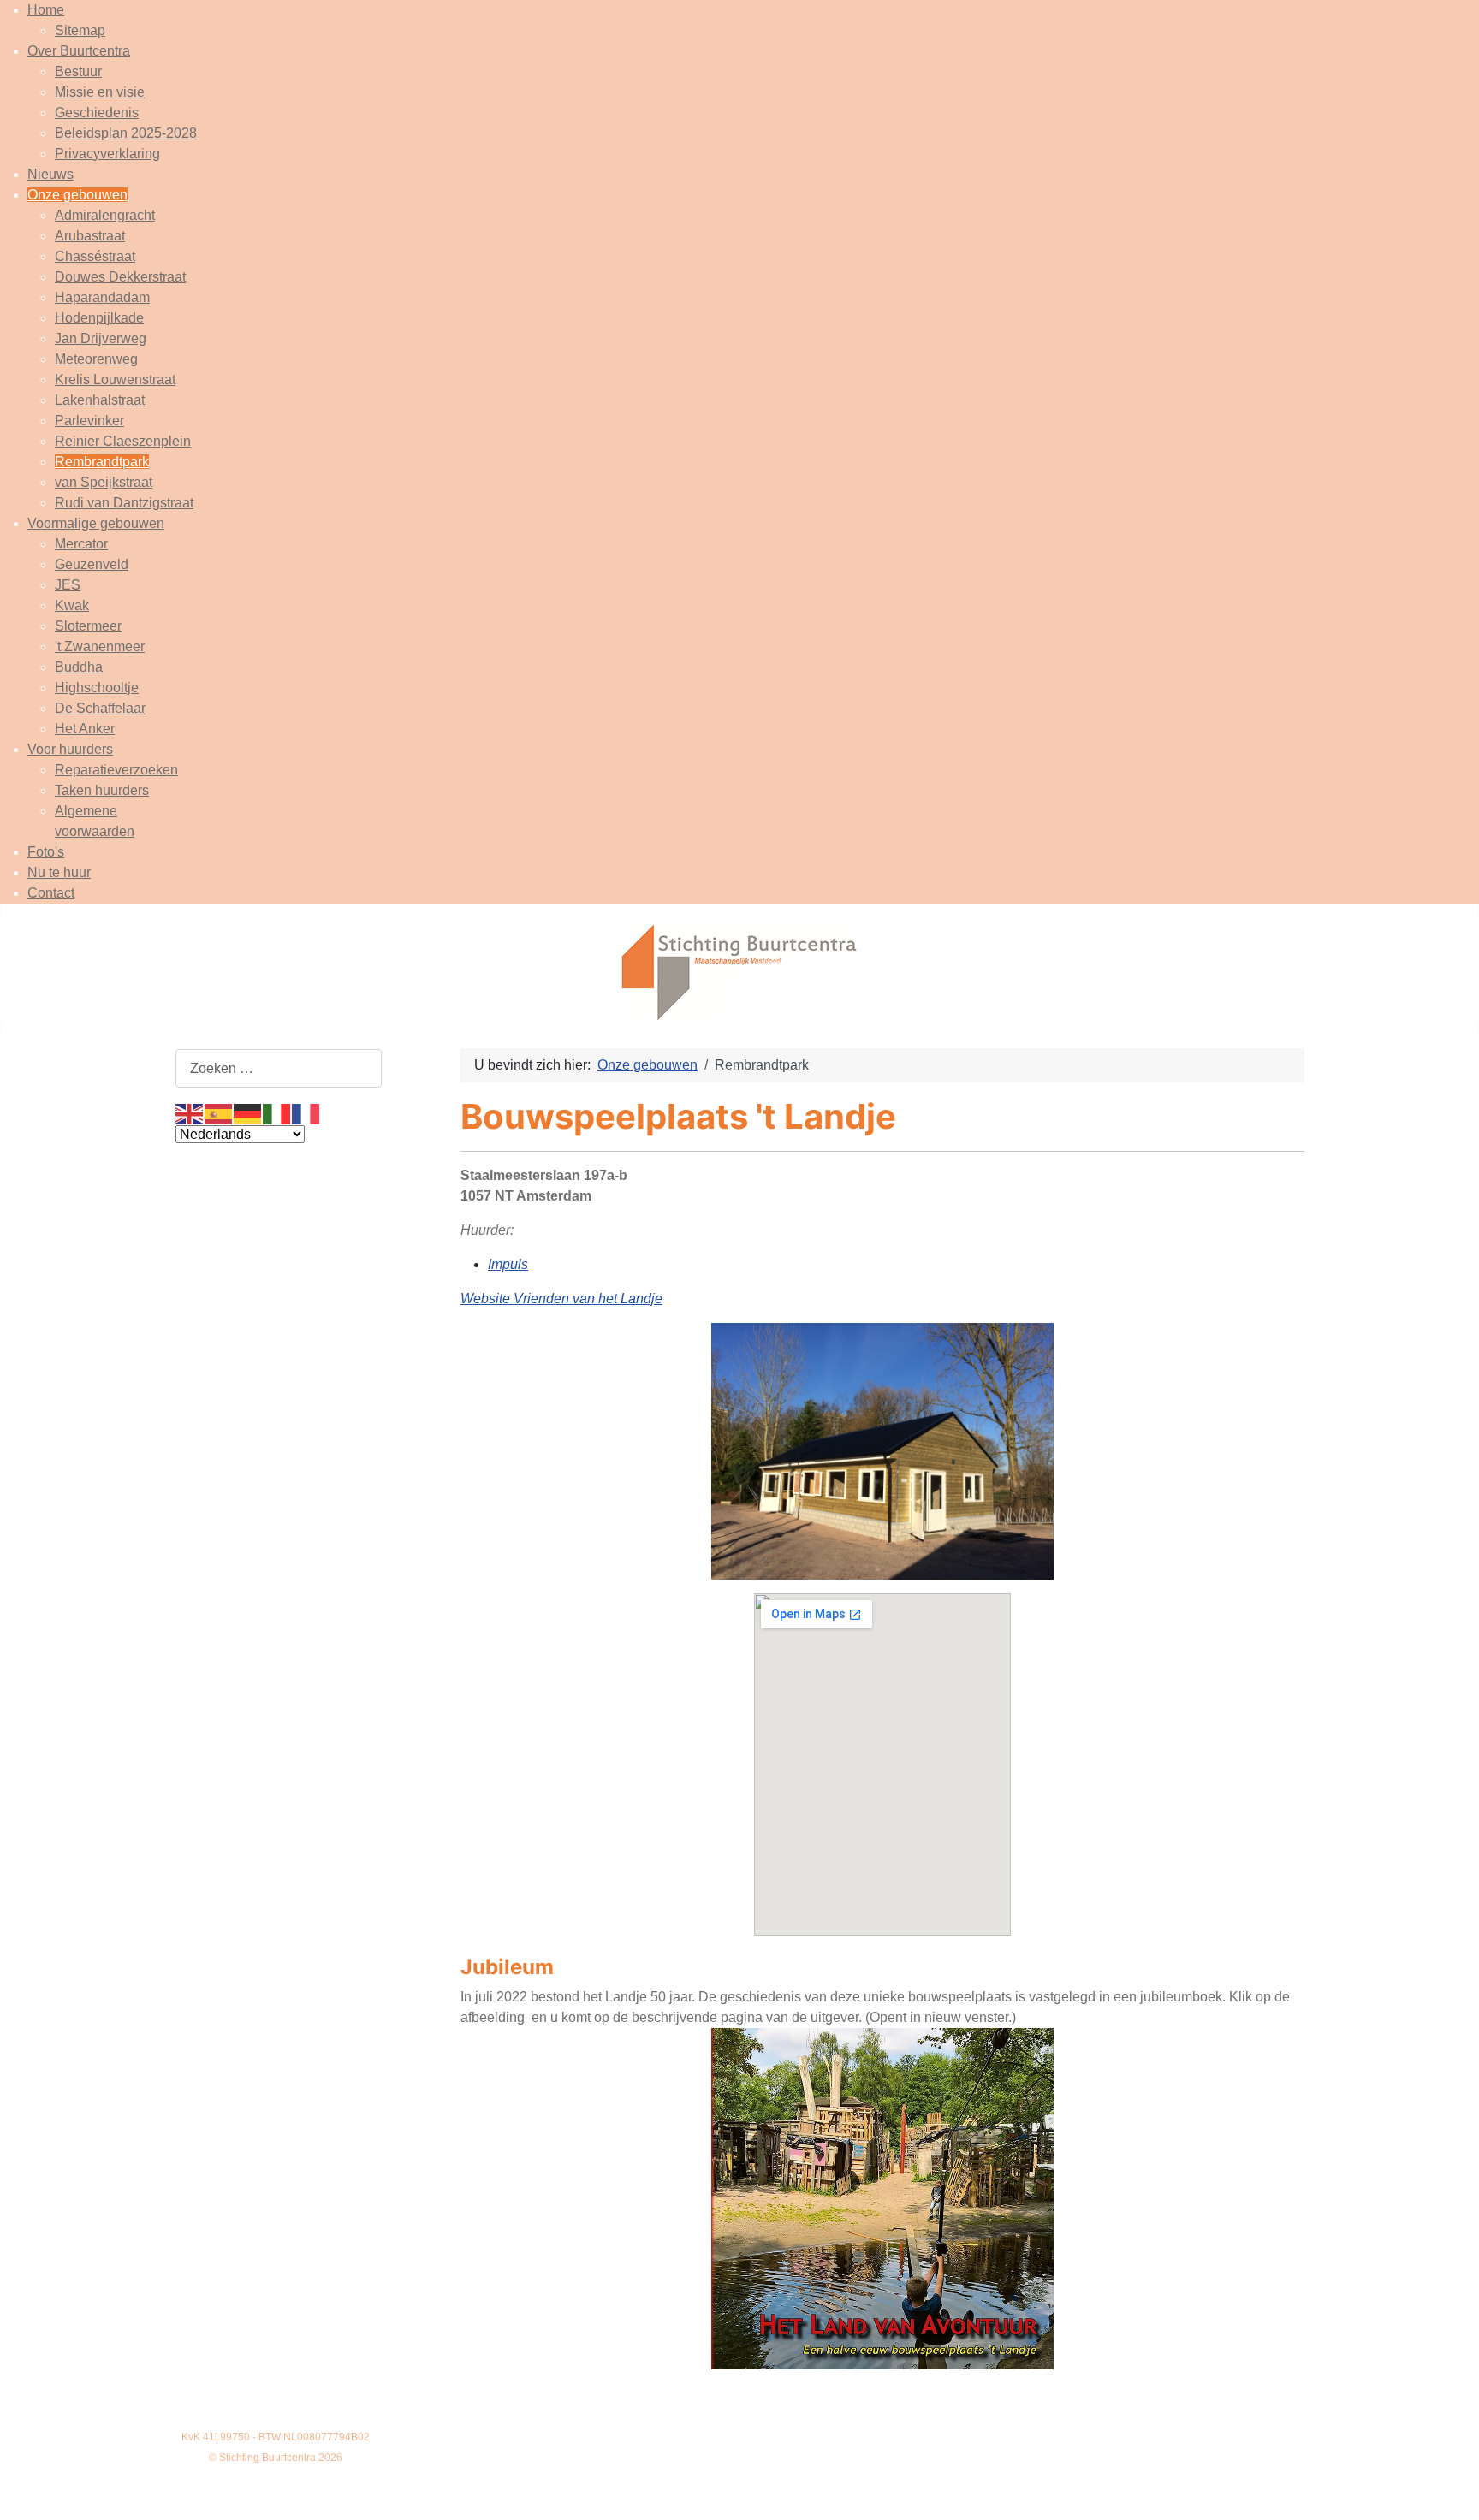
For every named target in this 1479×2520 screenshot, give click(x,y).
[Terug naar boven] (1449, 2488)
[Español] (219, 1113)
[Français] (306, 1113)
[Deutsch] (248, 1113)
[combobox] (279, 1068)
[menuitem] (46, 10)
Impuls (508, 1264)
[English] (190, 1113)
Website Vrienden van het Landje (561, 1299)
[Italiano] (277, 1113)
